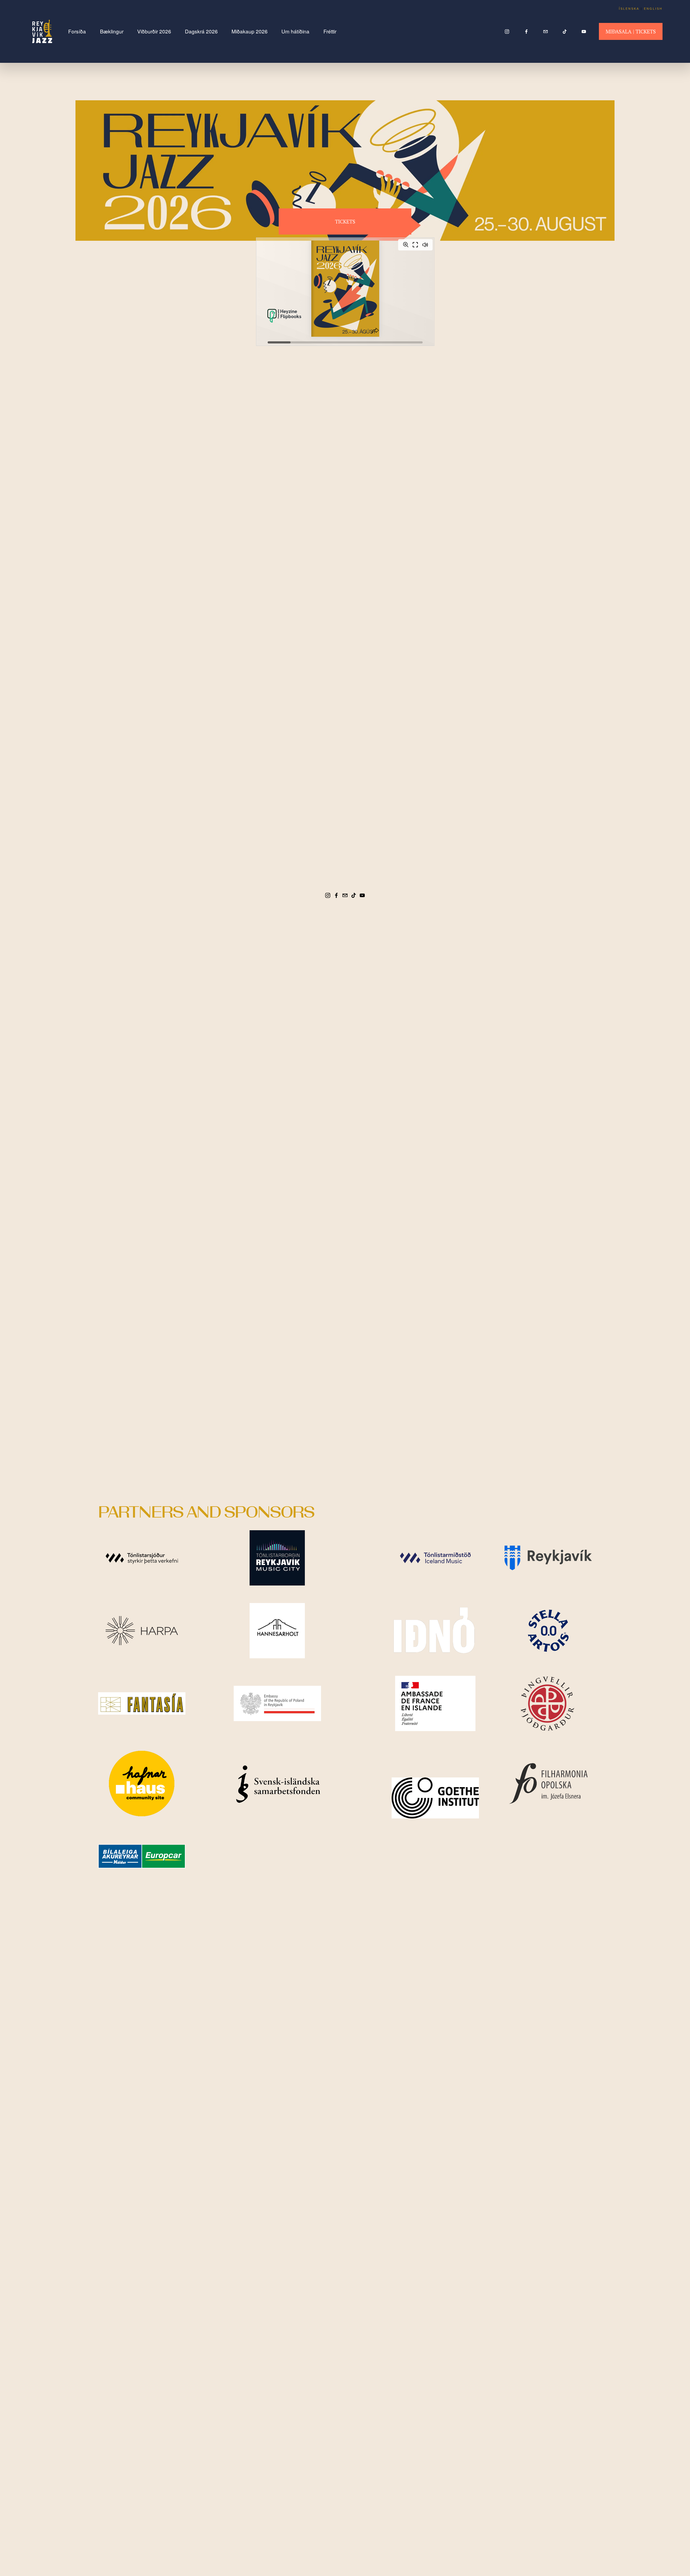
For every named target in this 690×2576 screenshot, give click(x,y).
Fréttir (330, 31)
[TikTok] (565, 32)
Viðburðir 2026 (154, 31)
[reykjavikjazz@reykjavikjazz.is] (546, 32)
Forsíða (77, 31)
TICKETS (345, 221)
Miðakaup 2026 (250, 31)
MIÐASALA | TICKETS (631, 31)
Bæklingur (112, 31)
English (653, 9)
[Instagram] (507, 32)
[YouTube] (584, 32)
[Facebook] (526, 32)
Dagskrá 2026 (201, 31)
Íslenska (629, 9)
